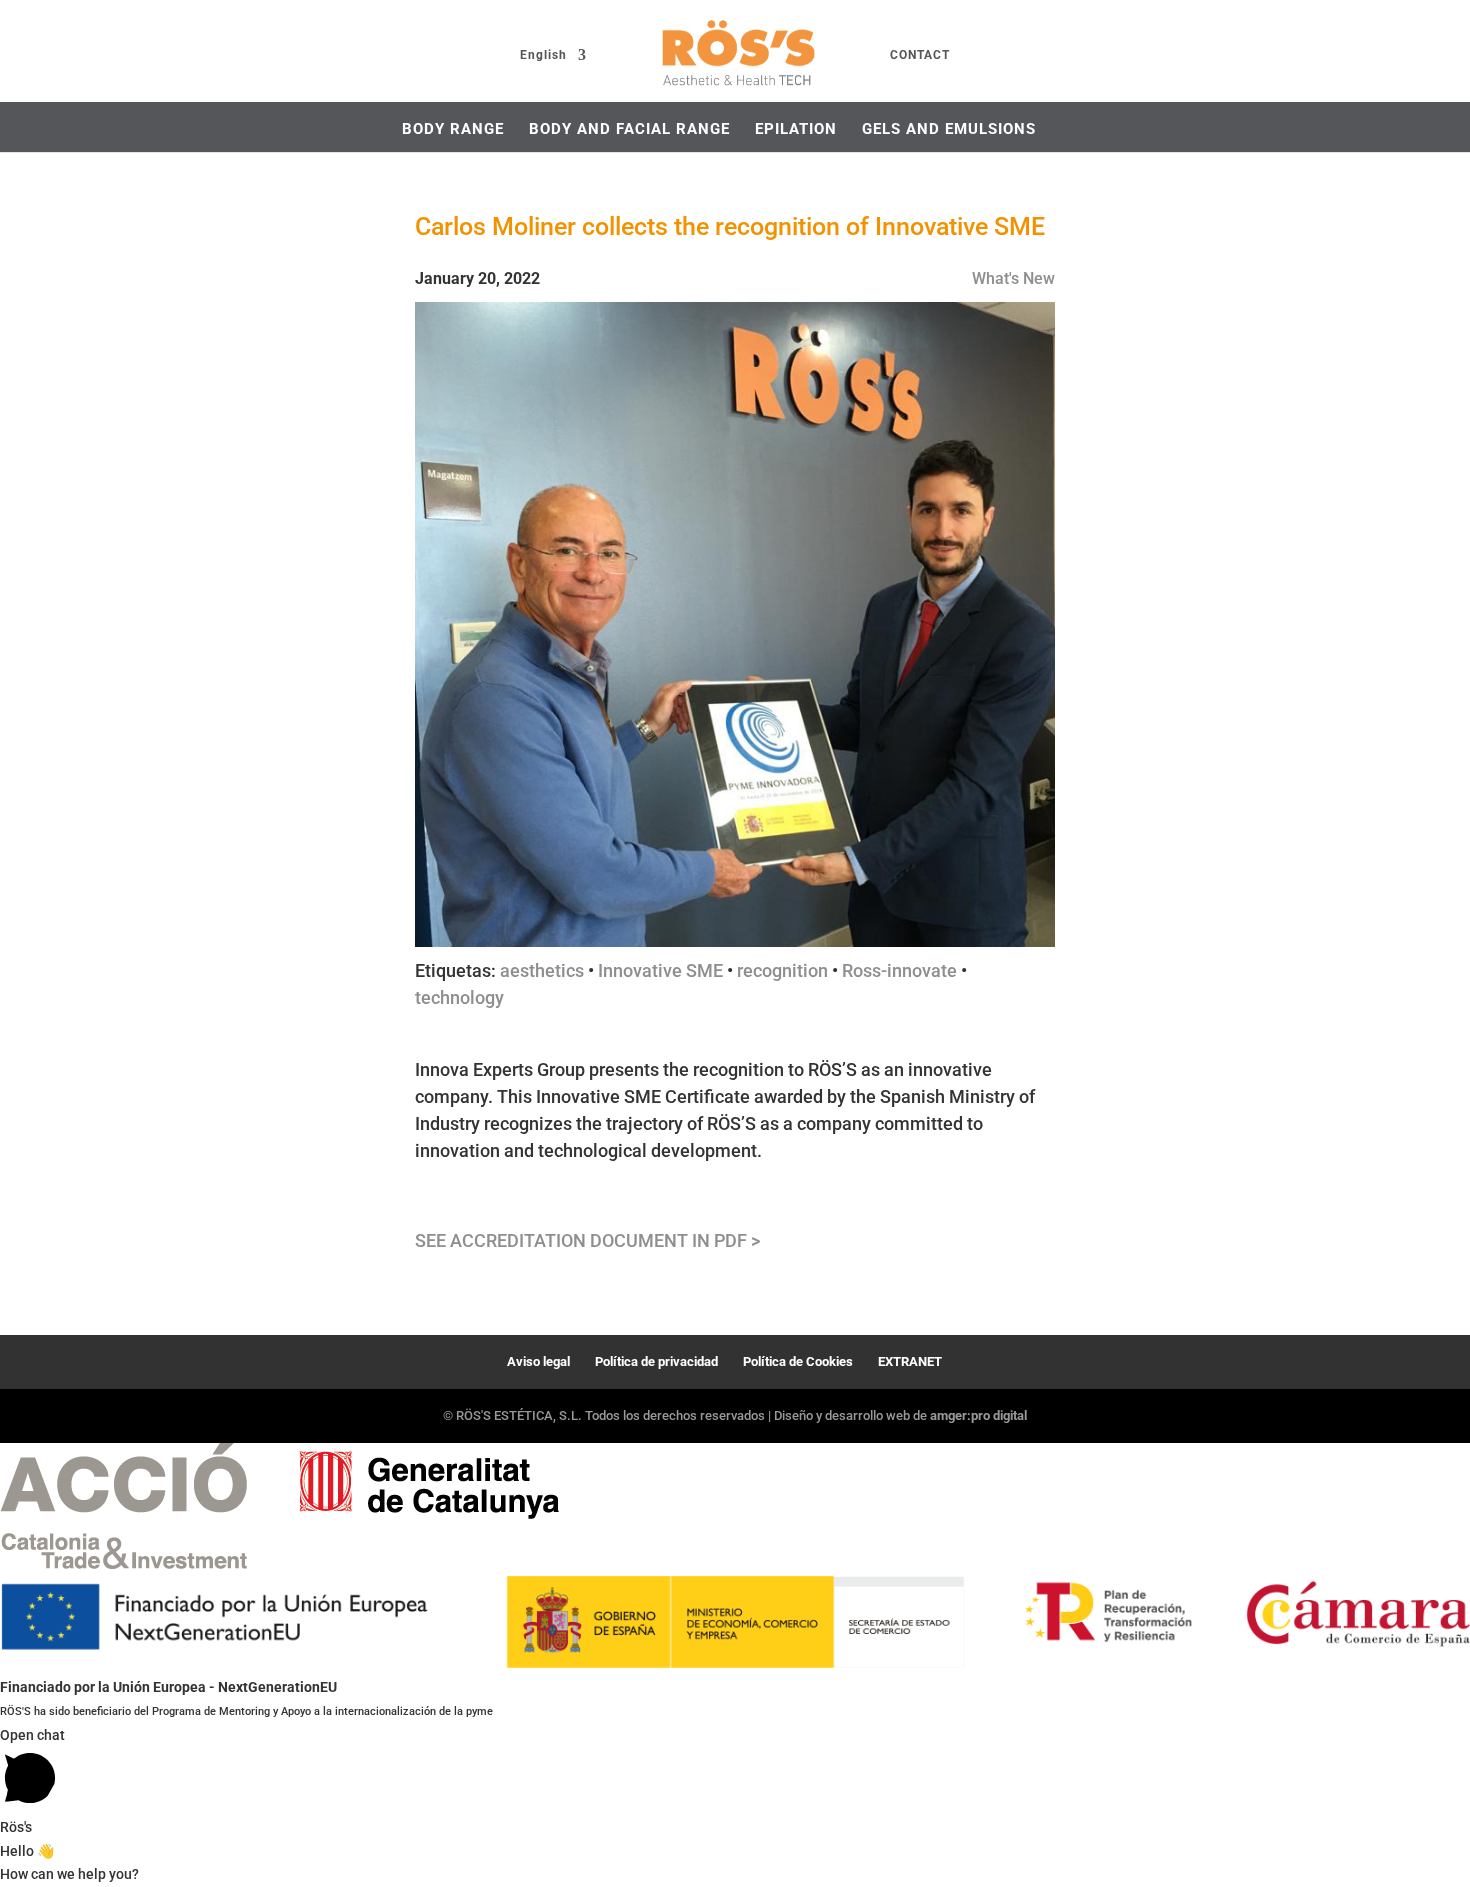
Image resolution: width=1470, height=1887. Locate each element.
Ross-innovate (899, 970)
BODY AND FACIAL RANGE (629, 129)
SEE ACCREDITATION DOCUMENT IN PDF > (587, 1240)
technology (459, 997)
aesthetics (542, 970)
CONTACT (920, 55)
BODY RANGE (453, 129)
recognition (782, 970)
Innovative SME (660, 970)
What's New (1013, 278)
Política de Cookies (798, 1361)
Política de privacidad (656, 1361)
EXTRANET (910, 1361)
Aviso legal (538, 1361)
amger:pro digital (978, 1415)
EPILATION (796, 129)
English (543, 55)
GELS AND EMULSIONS (949, 129)
